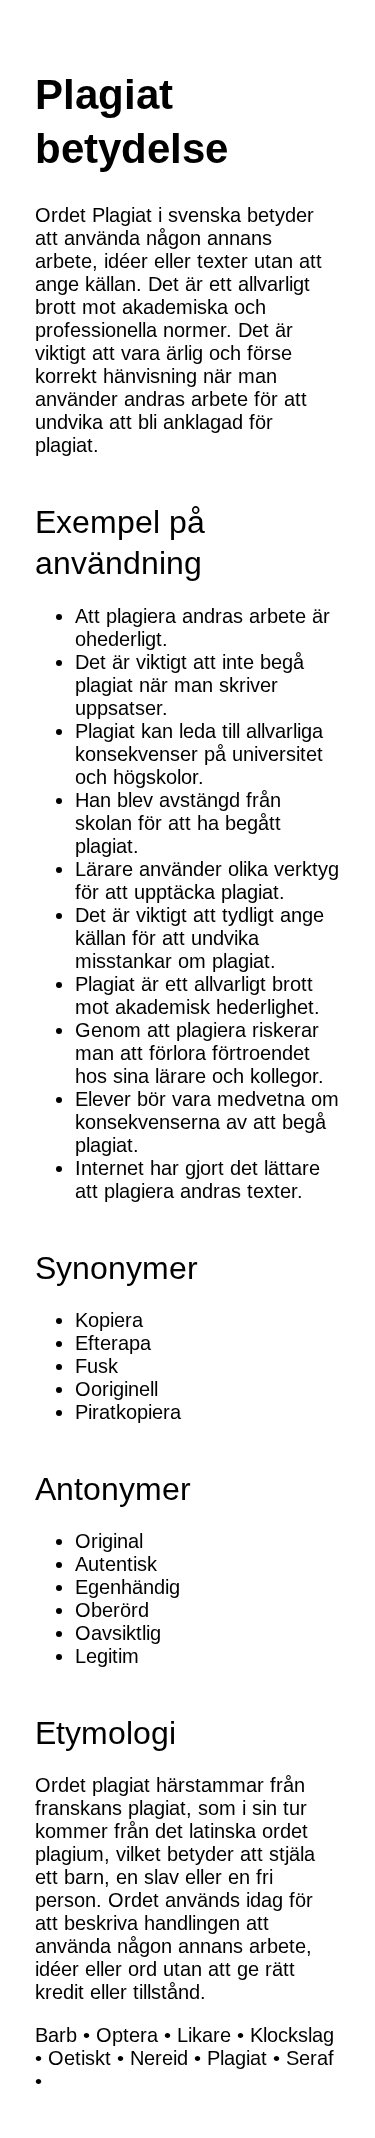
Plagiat (237, 2058)
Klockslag (292, 2035)
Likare (204, 2035)
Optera (127, 2035)
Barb (56, 2035)
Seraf (310, 2058)
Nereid (159, 2058)
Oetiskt (79, 2058)
